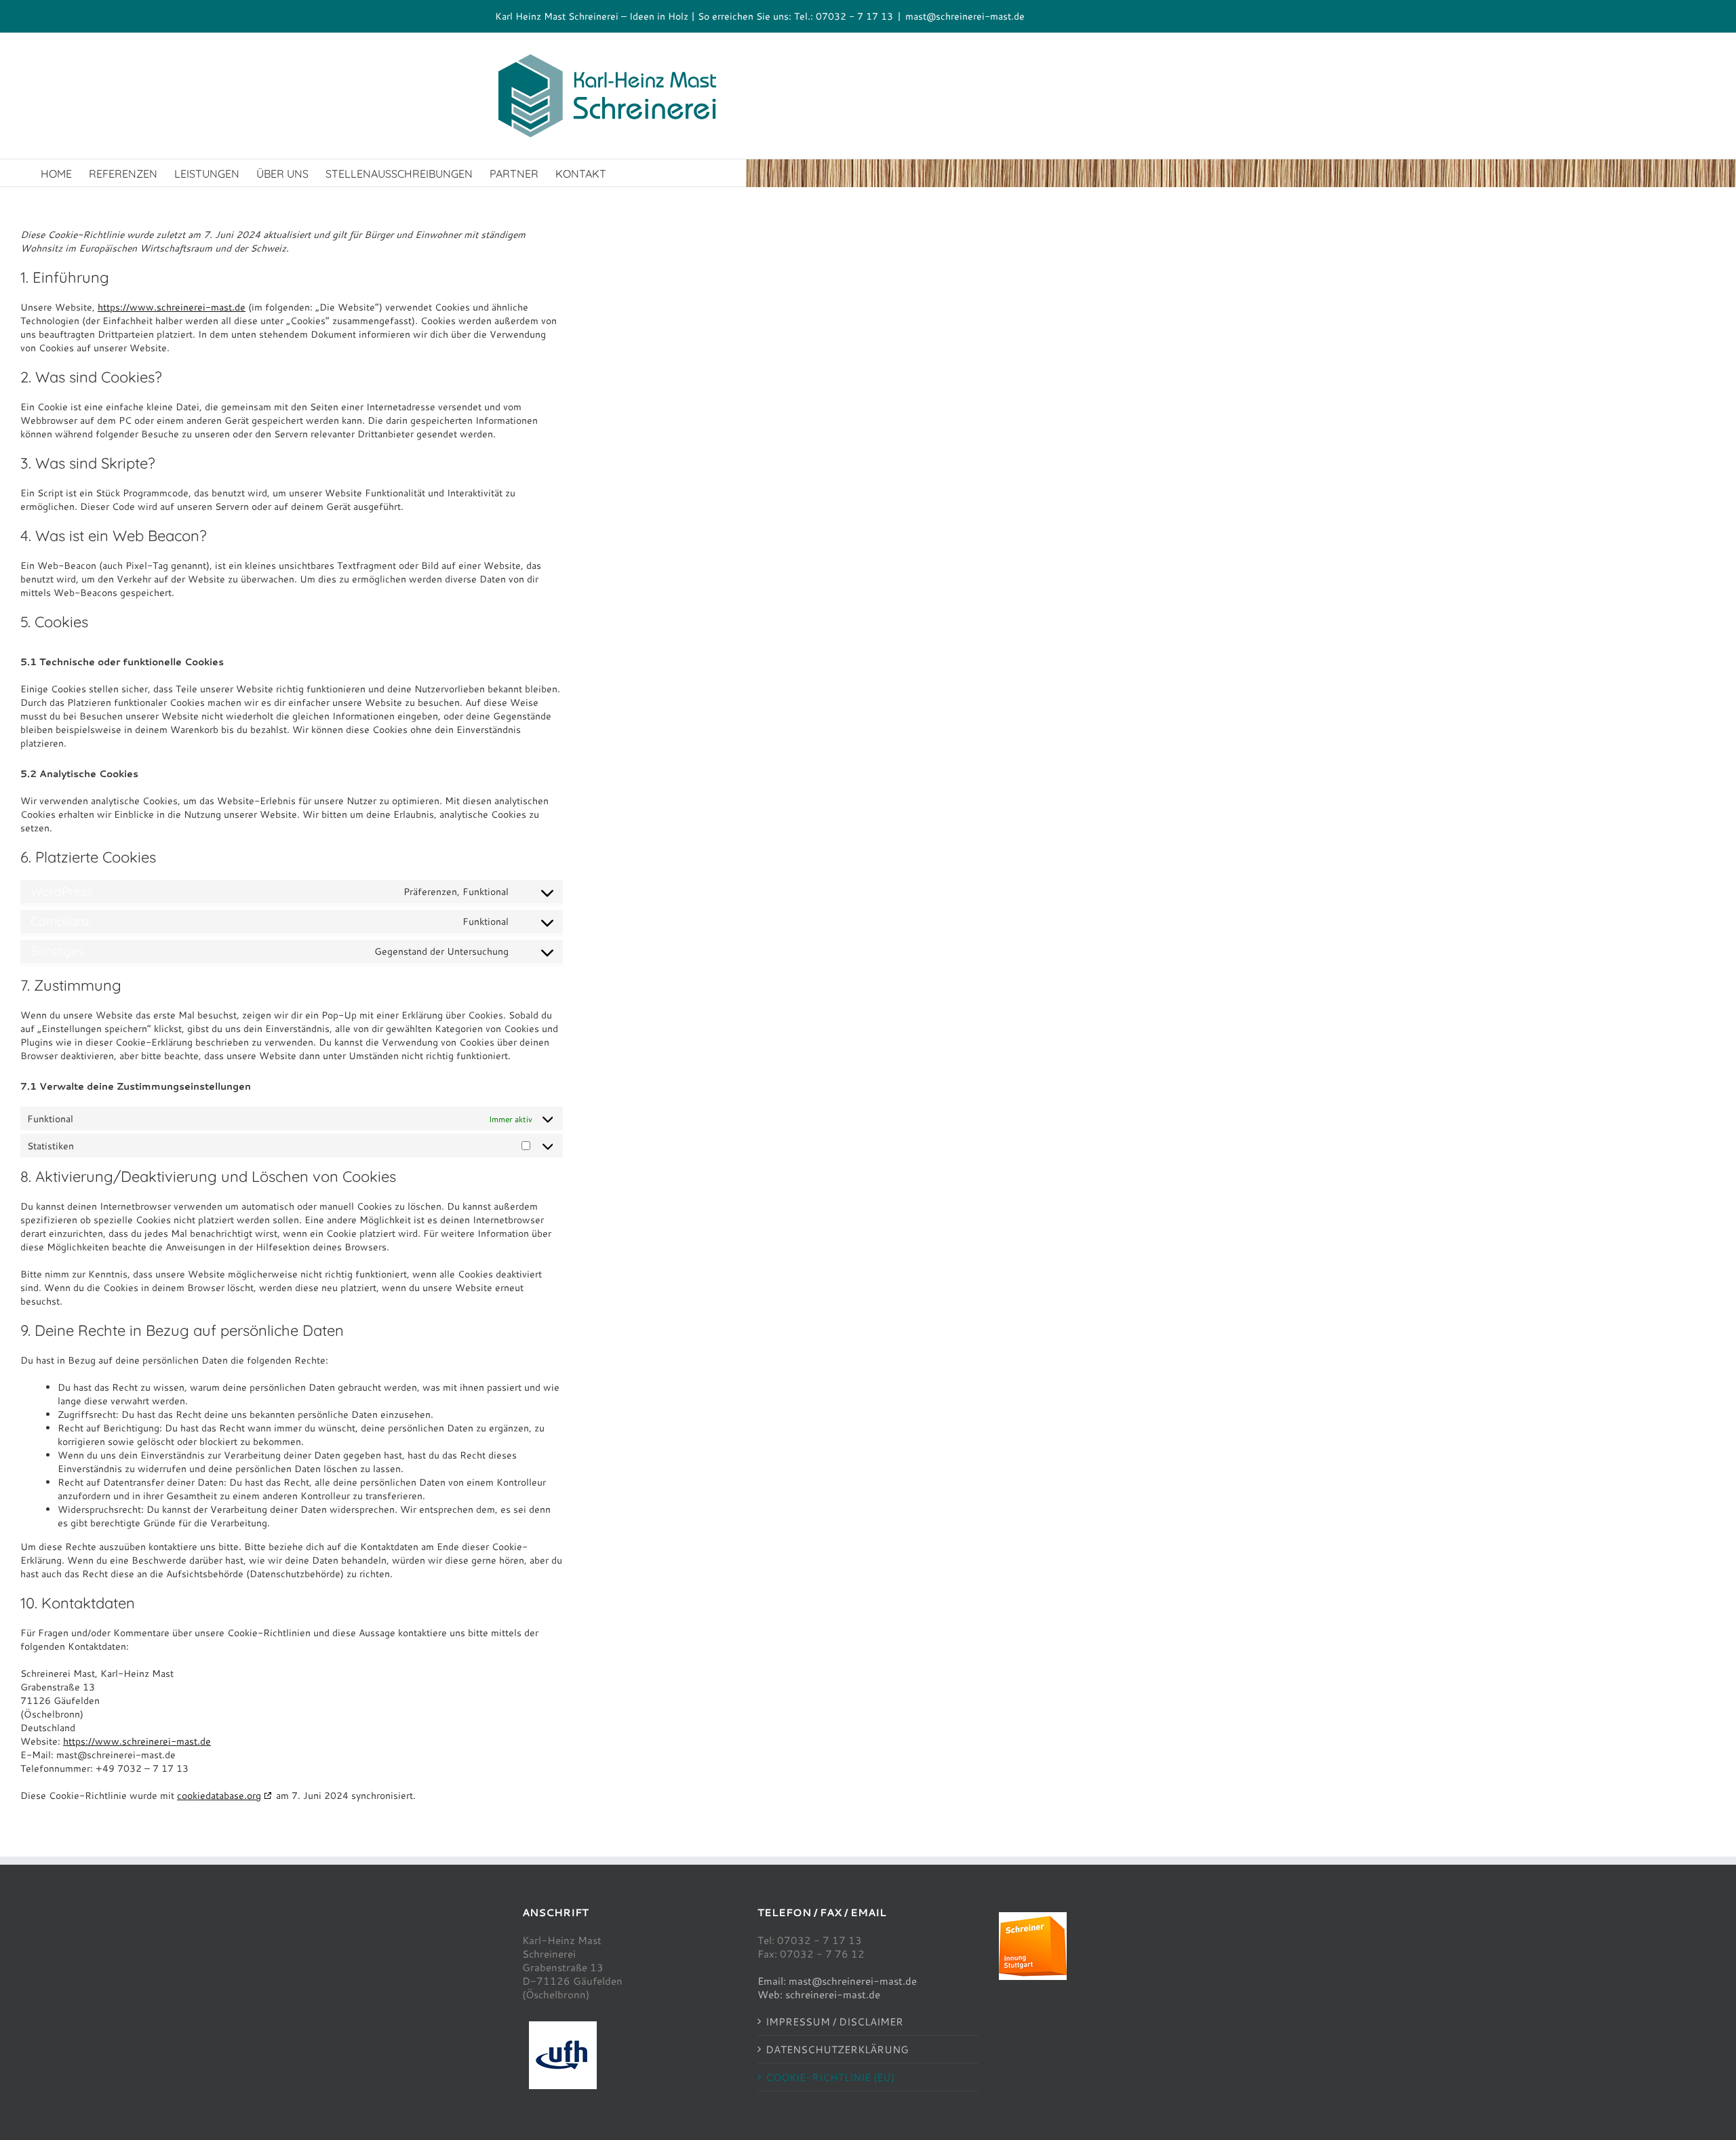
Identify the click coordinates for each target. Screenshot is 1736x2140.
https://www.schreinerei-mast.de (172, 307)
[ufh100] (563, 2026)
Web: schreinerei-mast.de (819, 1994)
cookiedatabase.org (219, 1795)
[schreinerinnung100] (1033, 1917)
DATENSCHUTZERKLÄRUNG (837, 2049)
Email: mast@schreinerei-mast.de (837, 1981)
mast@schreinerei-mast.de (965, 16)
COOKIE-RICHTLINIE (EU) (830, 2077)
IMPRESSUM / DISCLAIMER (834, 2021)
